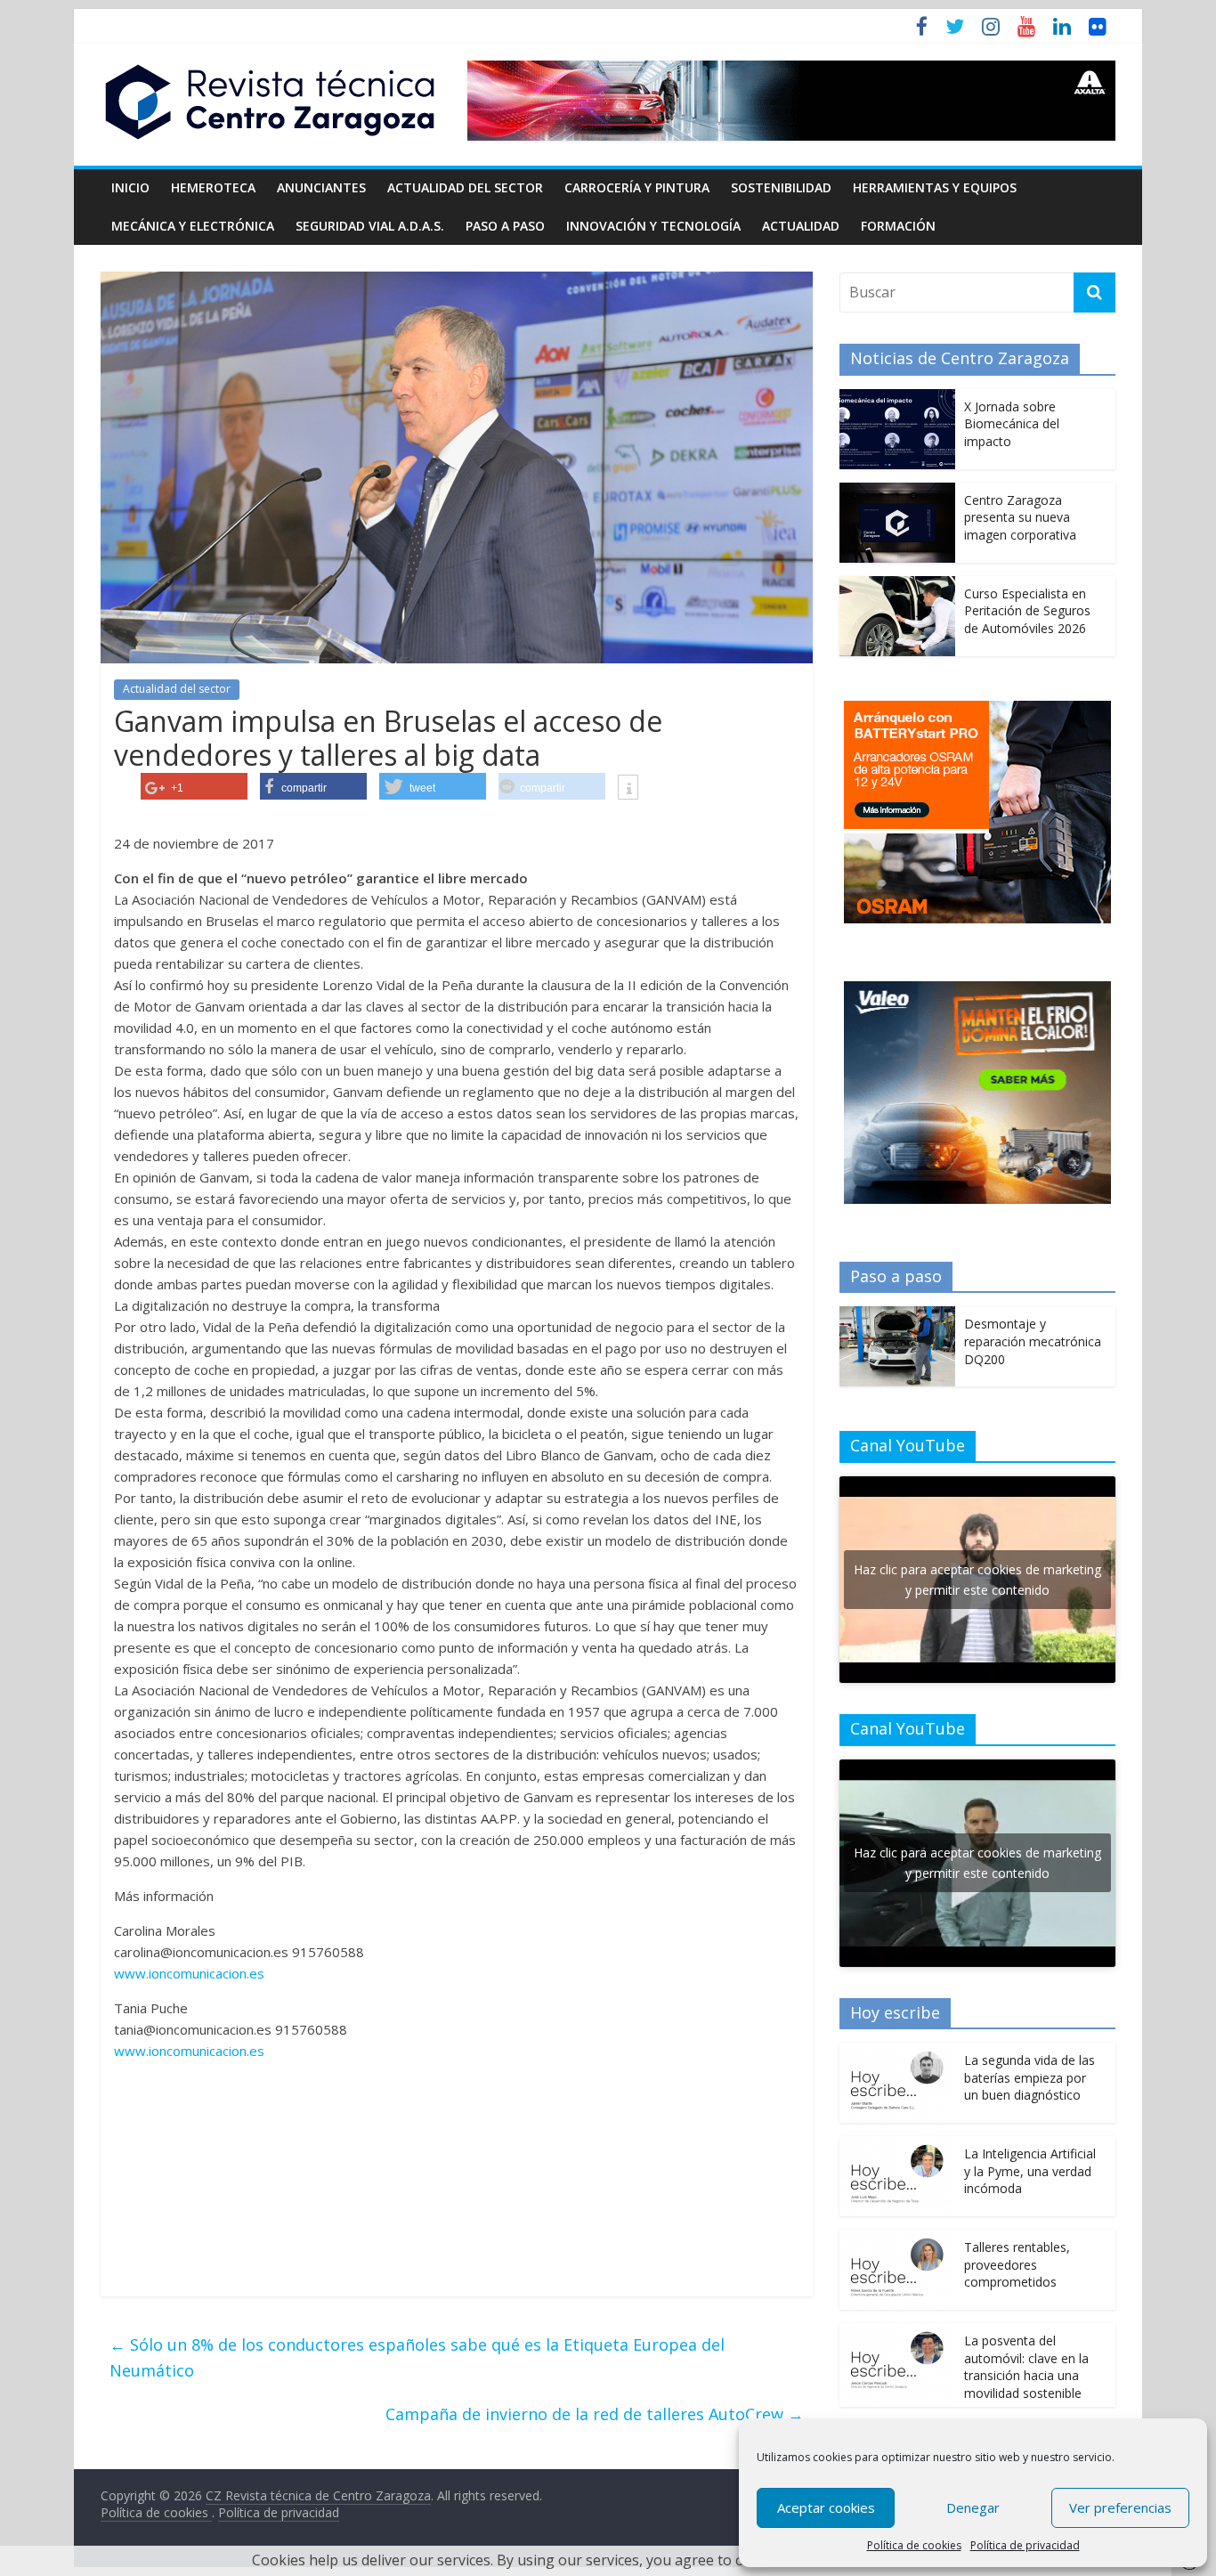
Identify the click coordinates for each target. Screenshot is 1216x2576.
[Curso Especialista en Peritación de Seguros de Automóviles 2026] (897, 585)
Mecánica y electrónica (193, 226)
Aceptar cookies (826, 2507)
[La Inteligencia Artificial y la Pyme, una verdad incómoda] (897, 2145)
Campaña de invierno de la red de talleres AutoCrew (595, 2414)
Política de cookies (914, 2545)
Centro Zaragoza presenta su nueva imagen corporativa (1020, 517)
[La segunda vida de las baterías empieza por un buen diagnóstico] (897, 2052)
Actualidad (801, 226)
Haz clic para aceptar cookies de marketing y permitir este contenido (977, 1580)
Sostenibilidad (781, 187)
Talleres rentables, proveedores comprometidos (1017, 2264)
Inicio (130, 187)
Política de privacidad (1025, 2545)
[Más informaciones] (628, 789)
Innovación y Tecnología (653, 226)
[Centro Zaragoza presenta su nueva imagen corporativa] (897, 492)
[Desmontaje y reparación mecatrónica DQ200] (897, 1316)
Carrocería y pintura (637, 187)
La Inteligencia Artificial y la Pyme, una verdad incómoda (1030, 2171)
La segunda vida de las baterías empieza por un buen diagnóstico (1030, 2077)
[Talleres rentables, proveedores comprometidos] (897, 2239)
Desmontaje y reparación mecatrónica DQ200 (1033, 1341)
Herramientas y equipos (935, 187)
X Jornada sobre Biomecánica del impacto (1012, 424)
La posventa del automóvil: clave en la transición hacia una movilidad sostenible (1026, 2367)
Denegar (973, 2507)
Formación (898, 226)
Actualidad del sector (465, 187)
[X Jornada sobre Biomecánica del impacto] (897, 398)
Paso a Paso (505, 226)
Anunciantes (321, 187)
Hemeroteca (213, 187)
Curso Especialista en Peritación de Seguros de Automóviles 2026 (1027, 611)
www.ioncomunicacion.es (189, 1973)
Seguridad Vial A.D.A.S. (370, 226)
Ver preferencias (1120, 2507)
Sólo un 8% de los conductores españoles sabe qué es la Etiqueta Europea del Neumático (417, 2357)
